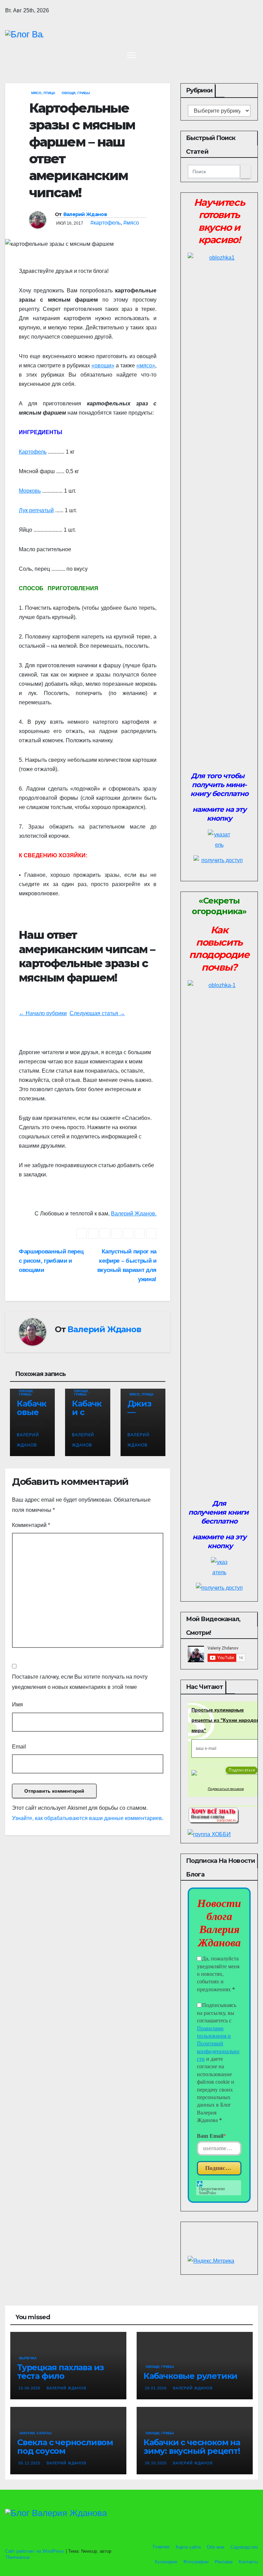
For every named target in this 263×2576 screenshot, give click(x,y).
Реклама (224, 2562)
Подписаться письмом (226, 1789)
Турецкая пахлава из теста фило (60, 2372)
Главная (160, 2547)
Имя (17, 1704)
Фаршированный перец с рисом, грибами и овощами (51, 1261)
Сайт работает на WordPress (35, 2551)
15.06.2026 (30, 2388)
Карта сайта (188, 2547)
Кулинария (166, 2562)
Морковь (30, 491)
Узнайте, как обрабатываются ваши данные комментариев (87, 1818)
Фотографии (196, 2562)
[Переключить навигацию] (131, 55)
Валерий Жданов (85, 214)
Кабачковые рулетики (190, 2376)
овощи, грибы (76, 93)
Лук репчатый (36, 510)
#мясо (131, 223)
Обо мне (216, 2547)
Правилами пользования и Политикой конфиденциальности (218, 2044)
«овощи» (103, 365)
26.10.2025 (156, 2463)
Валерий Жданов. (134, 1214)
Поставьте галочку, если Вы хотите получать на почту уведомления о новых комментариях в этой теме (80, 1682)
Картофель (33, 452)
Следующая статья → (97, 1013)
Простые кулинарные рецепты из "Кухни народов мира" (226, 1720)
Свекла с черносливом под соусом (65, 2447)
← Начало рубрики (43, 1013)
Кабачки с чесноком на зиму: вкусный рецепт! (192, 2447)
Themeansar (17, 2557)
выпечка (28, 2358)
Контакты (248, 2562)
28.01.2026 (156, 2388)
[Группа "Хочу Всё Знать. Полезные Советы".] (213, 1815)
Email (19, 1747)
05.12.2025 (30, 2463)
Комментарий (31, 1525)
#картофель (105, 223)
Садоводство (244, 2547)
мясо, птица (43, 93)
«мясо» (146, 365)
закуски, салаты (35, 2433)
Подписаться (223, 2168)
